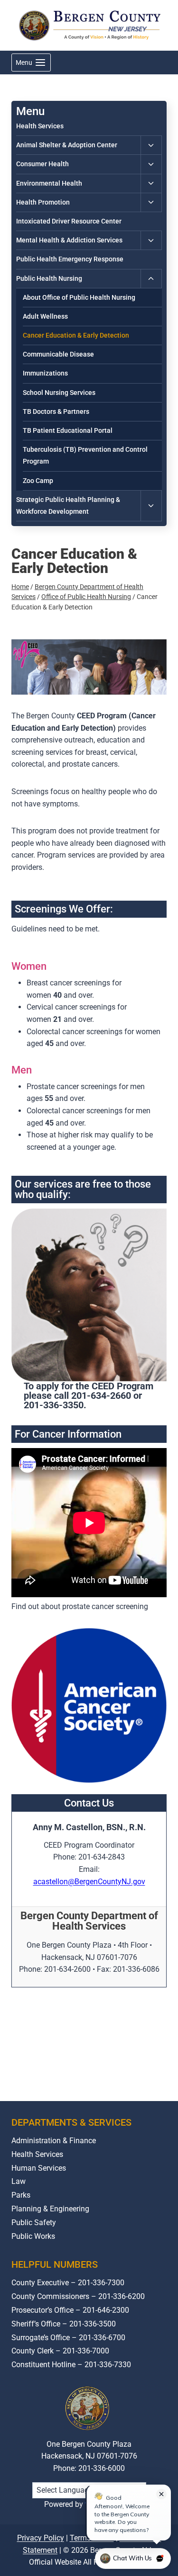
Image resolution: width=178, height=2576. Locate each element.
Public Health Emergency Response (70, 259)
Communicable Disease (58, 354)
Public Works (33, 2236)
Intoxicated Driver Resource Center (69, 221)
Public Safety (34, 2223)
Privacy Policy (41, 2538)
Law (19, 2181)
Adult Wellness (45, 316)
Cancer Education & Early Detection (76, 335)
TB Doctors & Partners (56, 411)
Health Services (40, 126)
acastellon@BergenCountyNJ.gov (89, 1882)
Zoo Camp (38, 481)
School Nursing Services (59, 393)
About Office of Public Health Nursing (79, 297)
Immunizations (45, 373)
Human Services (39, 2168)
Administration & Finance (54, 2141)
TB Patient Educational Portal (68, 430)
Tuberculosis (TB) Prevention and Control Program (85, 455)
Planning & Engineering (50, 2209)
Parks (21, 2195)
